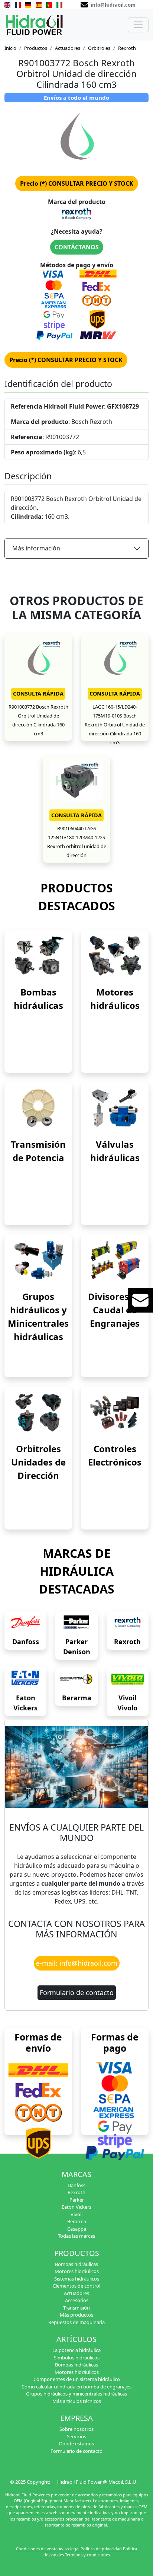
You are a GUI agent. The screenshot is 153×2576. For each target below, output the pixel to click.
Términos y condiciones (87, 2555)
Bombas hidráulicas (76, 2264)
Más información (36, 548)
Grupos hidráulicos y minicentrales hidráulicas (76, 2394)
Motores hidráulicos (77, 2271)
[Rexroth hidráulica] (128, 1623)
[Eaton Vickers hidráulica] (25, 1679)
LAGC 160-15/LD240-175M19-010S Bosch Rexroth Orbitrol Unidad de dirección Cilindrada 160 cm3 (115, 725)
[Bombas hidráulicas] (38, 955)
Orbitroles (99, 48)
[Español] (39, 4)
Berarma (77, 1698)
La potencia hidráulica (76, 2350)
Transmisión (76, 2308)
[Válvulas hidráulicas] (115, 1108)
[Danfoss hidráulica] (25, 1623)
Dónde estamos (76, 2444)
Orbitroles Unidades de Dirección (38, 1462)
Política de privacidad (101, 2549)
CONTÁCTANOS (77, 247)
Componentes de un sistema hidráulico (77, 2379)
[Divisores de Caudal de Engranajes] (115, 1260)
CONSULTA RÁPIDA (38, 693)
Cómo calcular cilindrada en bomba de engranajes (76, 2387)
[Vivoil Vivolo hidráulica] (128, 1679)
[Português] (49, 4)
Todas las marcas (76, 2236)
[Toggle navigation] (138, 25)
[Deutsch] (28, 4)
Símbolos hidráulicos (77, 2358)
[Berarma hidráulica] (76, 1679)
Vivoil (76, 2214)
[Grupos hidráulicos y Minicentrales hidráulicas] (38, 1260)
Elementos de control (77, 2286)
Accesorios (77, 2300)
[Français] (18, 4)
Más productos (76, 2315)
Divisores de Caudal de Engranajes (115, 1310)
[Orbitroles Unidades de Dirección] (38, 1412)
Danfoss (26, 1642)
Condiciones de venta (37, 2549)
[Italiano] (59, 4)
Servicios (76, 2436)
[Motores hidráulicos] (115, 955)
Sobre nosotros (76, 2429)
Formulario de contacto (77, 1992)
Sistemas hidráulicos (77, 2279)
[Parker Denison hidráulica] (76, 1623)
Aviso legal (69, 2549)
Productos (36, 48)
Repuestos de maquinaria (76, 2322)
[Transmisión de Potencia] (38, 1108)
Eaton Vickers (76, 2207)
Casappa (77, 2229)
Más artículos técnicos (77, 2401)
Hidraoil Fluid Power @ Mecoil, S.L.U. (97, 2482)
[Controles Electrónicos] (115, 1412)
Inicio (10, 48)
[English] (7, 4)
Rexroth (127, 48)
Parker (77, 2200)
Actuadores (68, 48)
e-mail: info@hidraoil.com (77, 1963)
